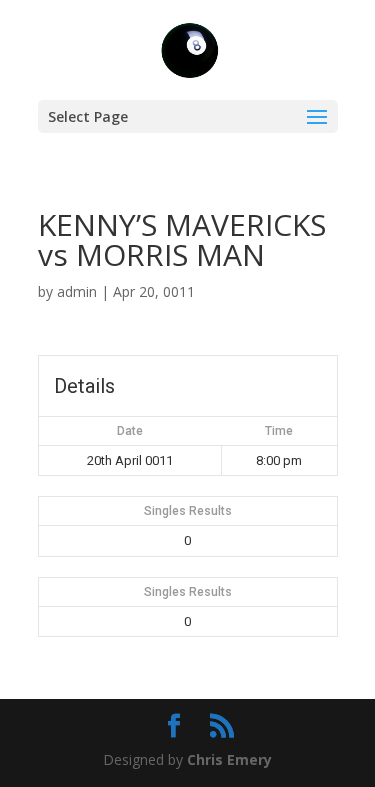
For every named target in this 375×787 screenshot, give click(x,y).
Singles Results (188, 511)
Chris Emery (229, 759)
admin (77, 291)
